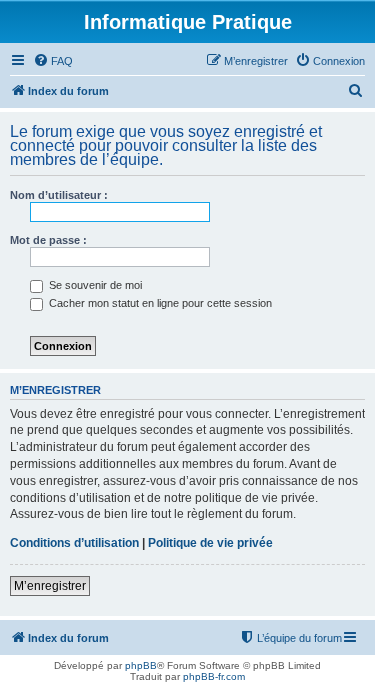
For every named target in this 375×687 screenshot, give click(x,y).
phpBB (141, 665)
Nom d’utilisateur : (59, 195)
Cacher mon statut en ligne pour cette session (159, 303)
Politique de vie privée (210, 543)
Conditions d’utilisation (74, 543)
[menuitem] (53, 61)
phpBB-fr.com (214, 676)
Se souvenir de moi (94, 285)
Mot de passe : (48, 240)
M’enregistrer (50, 586)
